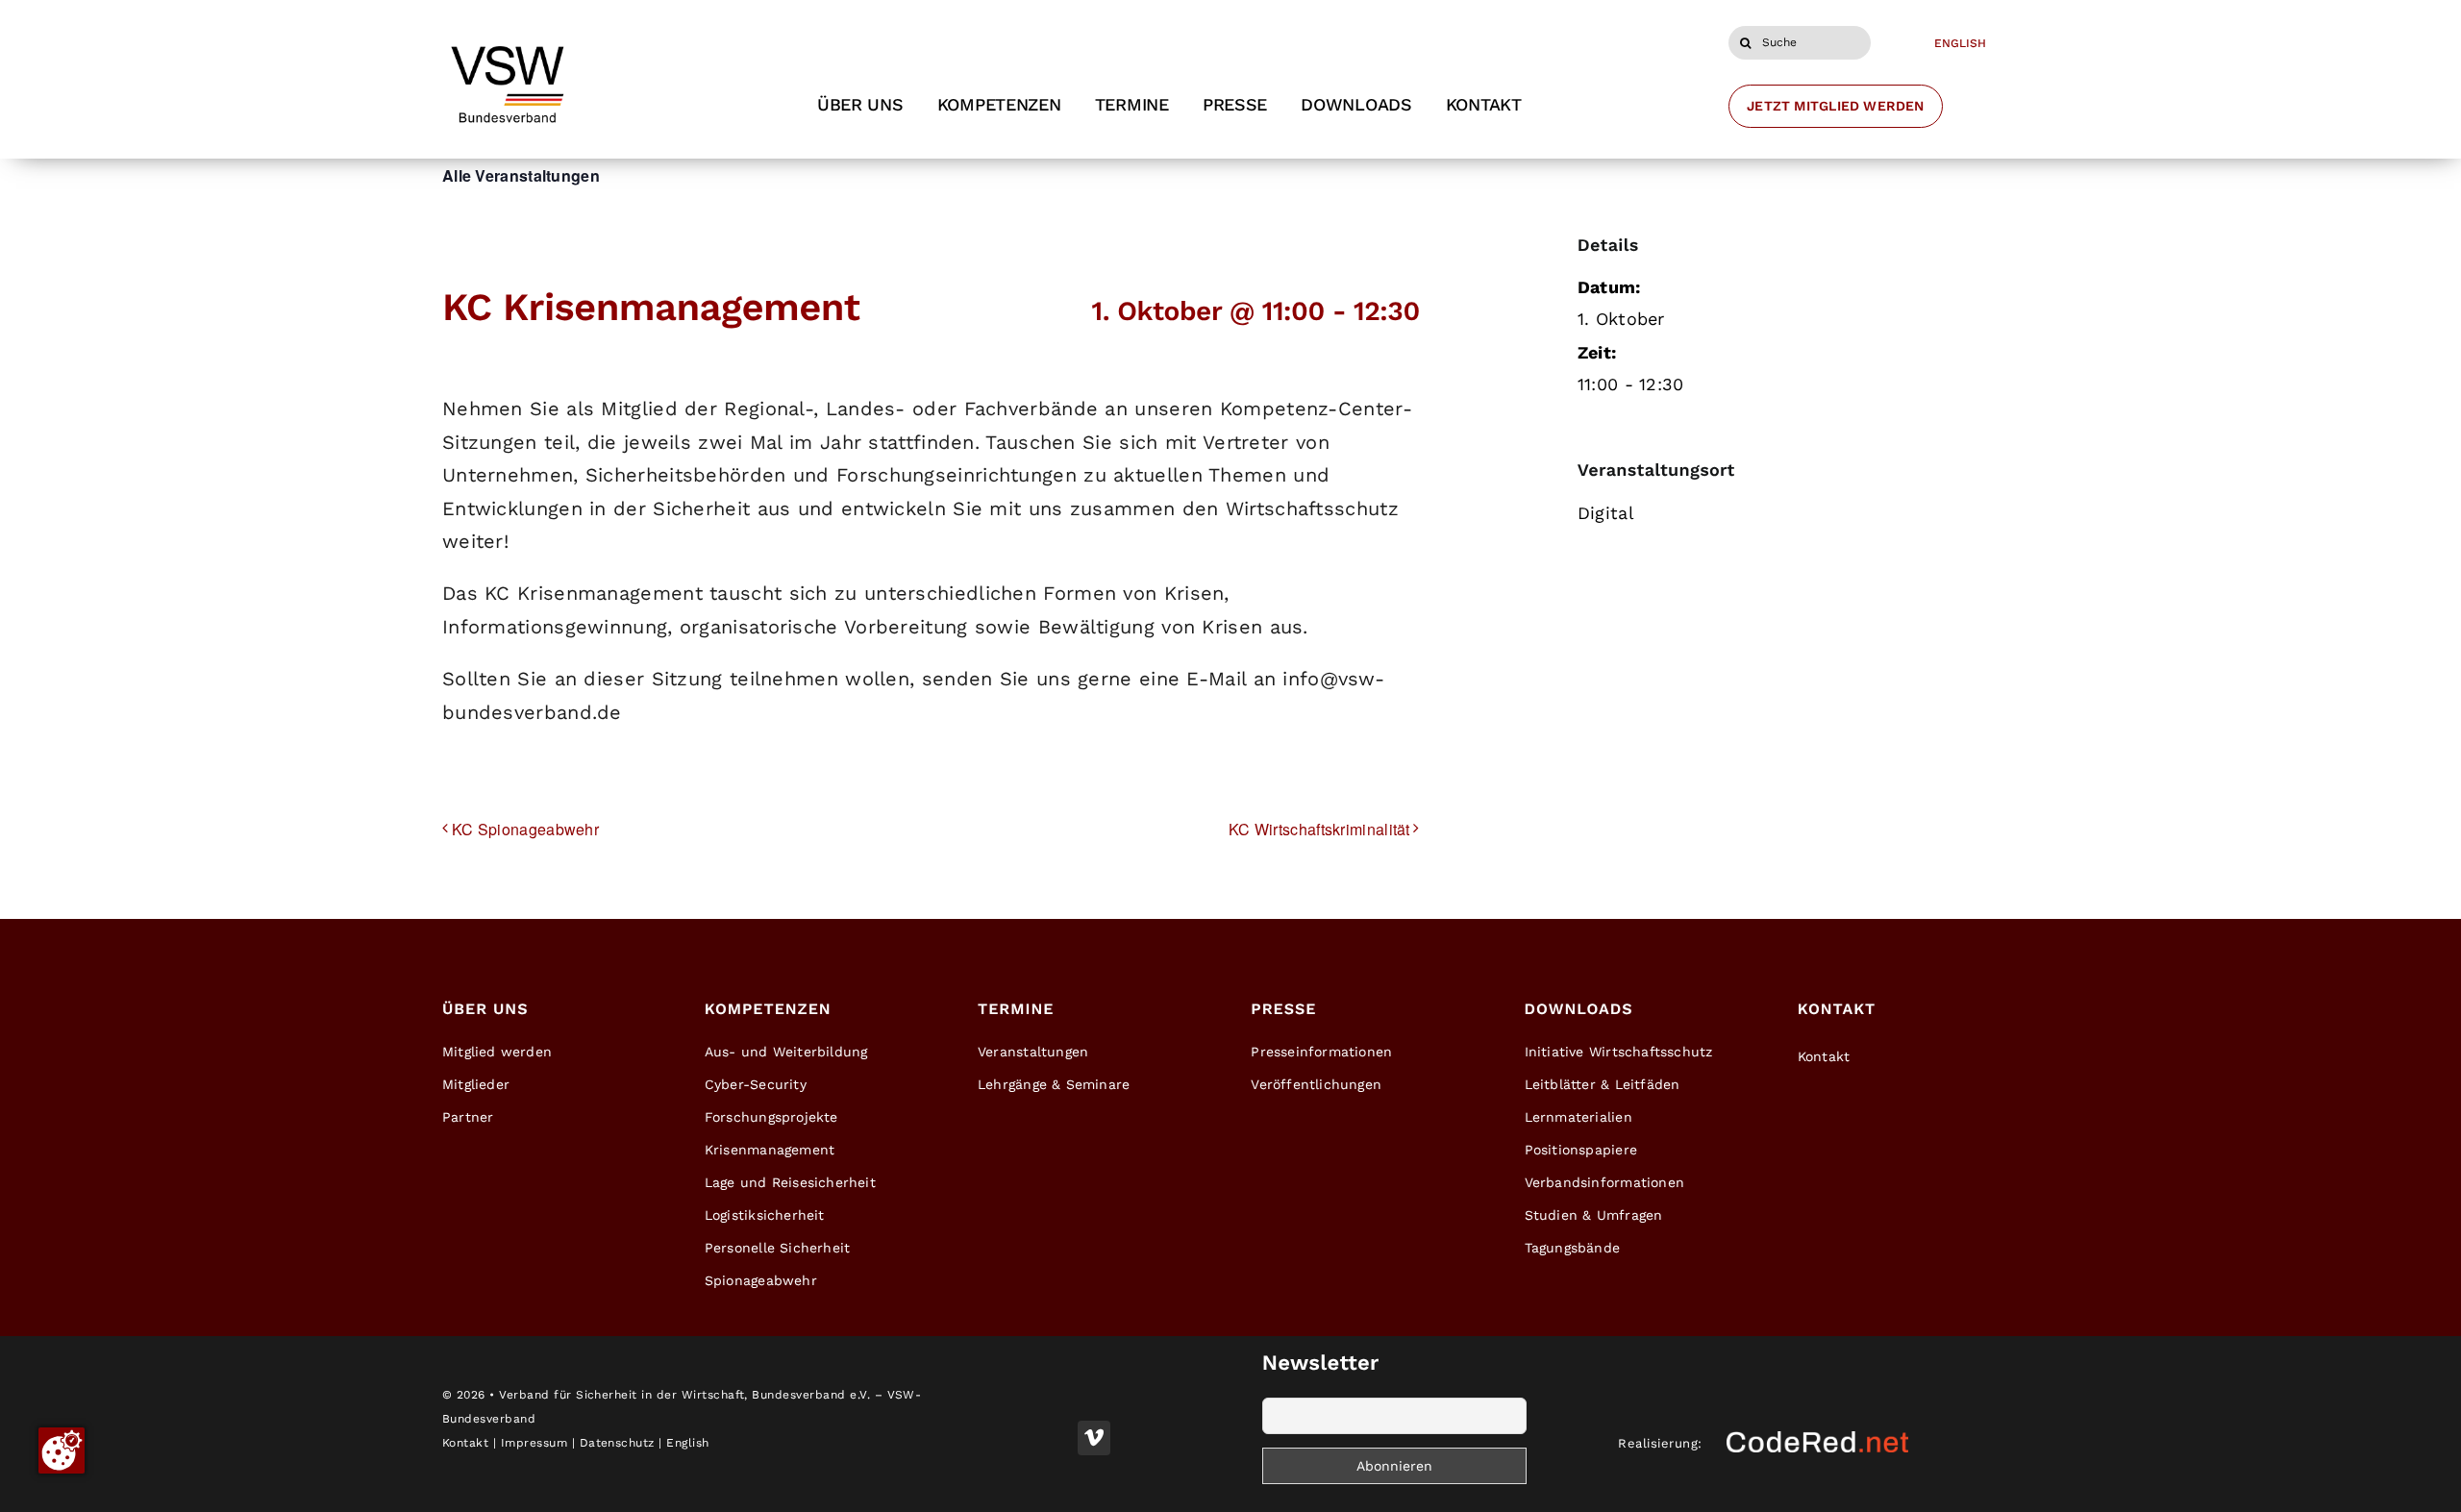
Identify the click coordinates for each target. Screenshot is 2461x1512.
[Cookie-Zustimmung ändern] (62, 1450)
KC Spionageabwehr (525, 829)
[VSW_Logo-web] (507, 39)
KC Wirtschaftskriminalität (1319, 829)
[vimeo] (1094, 1438)
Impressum (534, 1443)
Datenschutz (617, 1443)
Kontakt (465, 1443)
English (687, 1443)
